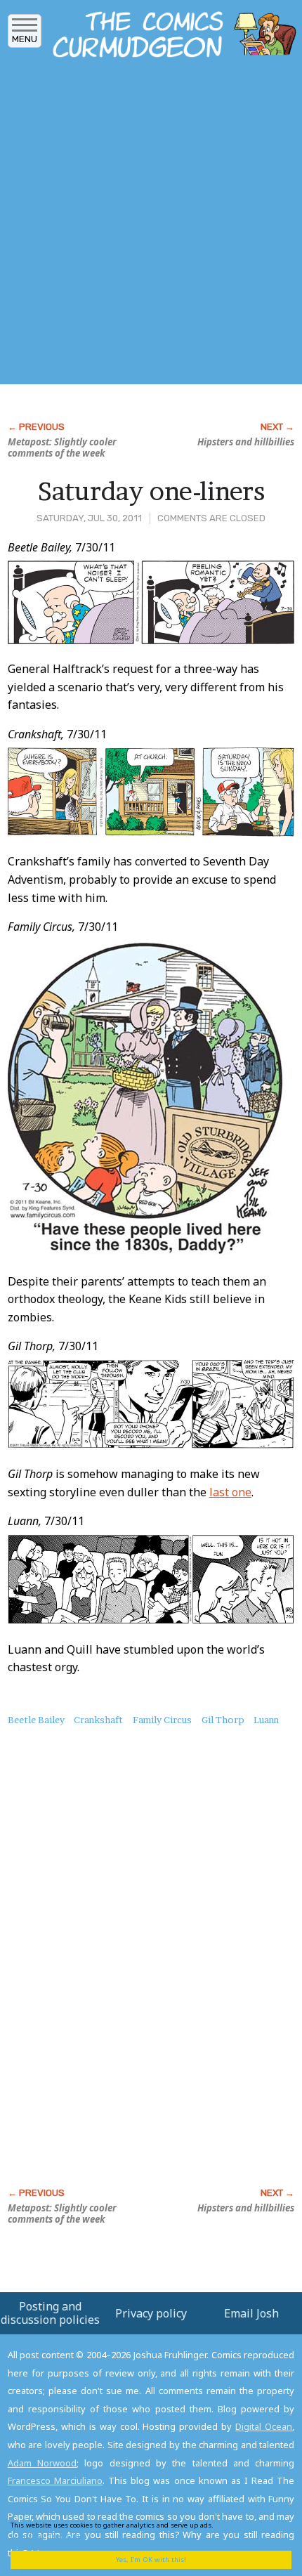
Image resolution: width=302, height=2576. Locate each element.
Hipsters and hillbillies (246, 442)
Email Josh (251, 2313)
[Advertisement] (151, 225)
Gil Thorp (223, 1720)
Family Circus (162, 1720)
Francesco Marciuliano (55, 2480)
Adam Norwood (42, 2463)
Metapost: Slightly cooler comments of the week (62, 447)
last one (230, 1492)
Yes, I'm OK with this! (151, 2559)
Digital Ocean (264, 2426)
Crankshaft (98, 1720)
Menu (25, 39)
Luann (266, 1720)
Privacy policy (151, 2313)
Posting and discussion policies (50, 2313)
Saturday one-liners (151, 491)
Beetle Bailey (36, 1720)
